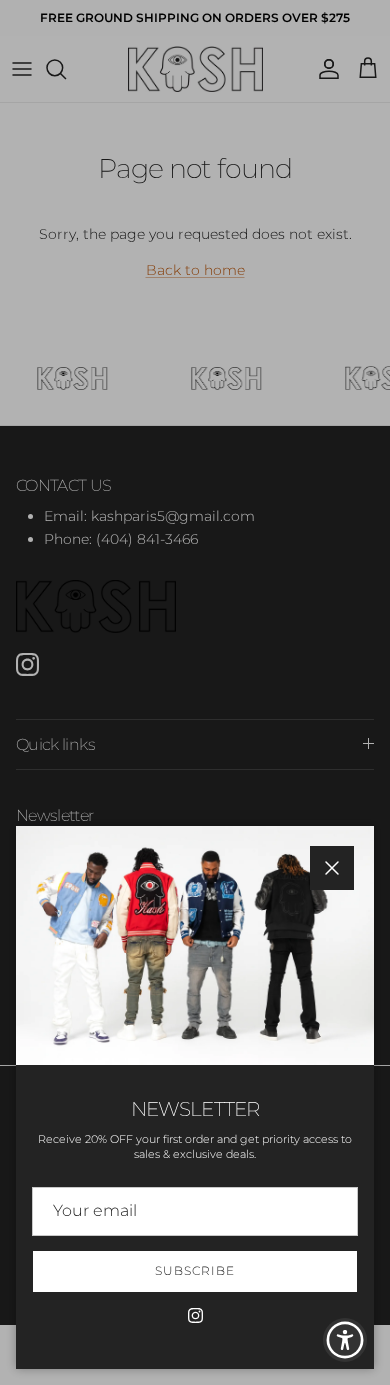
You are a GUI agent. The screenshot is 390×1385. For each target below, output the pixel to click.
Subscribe (195, 1270)
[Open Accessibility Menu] (345, 1340)
